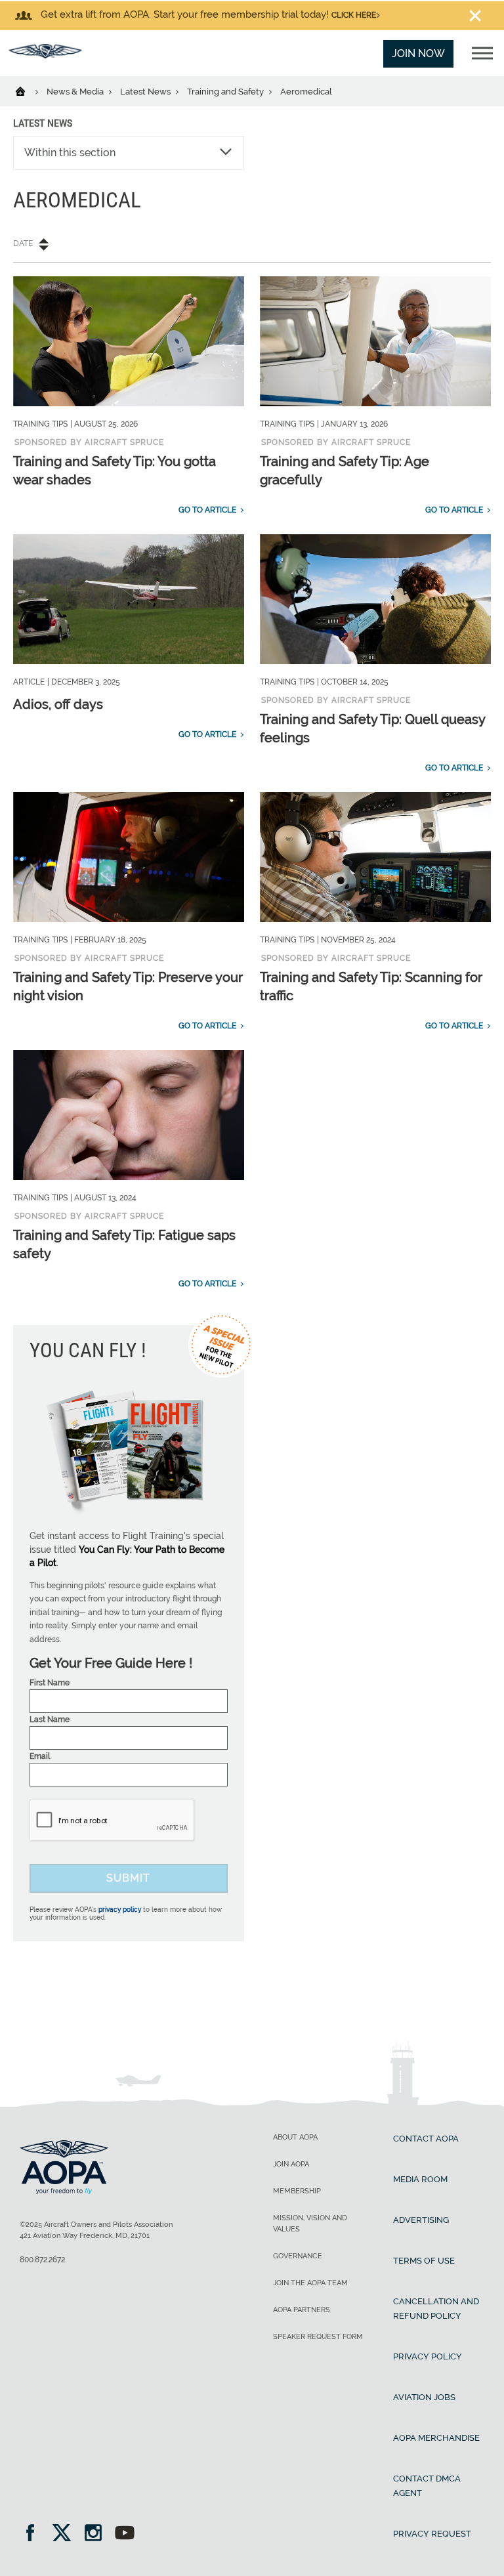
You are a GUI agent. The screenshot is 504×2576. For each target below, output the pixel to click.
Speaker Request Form (318, 2337)
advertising (421, 2220)
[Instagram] (97, 2534)
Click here (354, 15)
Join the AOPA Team (310, 2283)
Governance (298, 2256)
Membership (297, 2191)
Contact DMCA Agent (427, 2486)
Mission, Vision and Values (310, 2224)
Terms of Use (424, 2261)
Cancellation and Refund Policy (436, 2309)
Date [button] (23, 243)
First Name (50, 1683)
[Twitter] (66, 2534)
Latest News (146, 92)
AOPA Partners (302, 2310)
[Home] (29, 91)
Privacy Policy (428, 2356)
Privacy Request (432, 2534)
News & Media (76, 92)
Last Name (50, 1720)
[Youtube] (125, 2534)
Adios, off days (58, 704)
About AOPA (295, 2137)
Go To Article (207, 510)
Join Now (418, 53)
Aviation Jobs (424, 2397)
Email (40, 1756)
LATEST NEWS (43, 123)
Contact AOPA (426, 2139)
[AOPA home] (45, 55)
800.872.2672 (42, 2260)
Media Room (420, 2179)
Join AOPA (291, 2164)
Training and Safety (226, 92)
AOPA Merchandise (436, 2438)
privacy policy (120, 1910)
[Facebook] (34, 2534)
